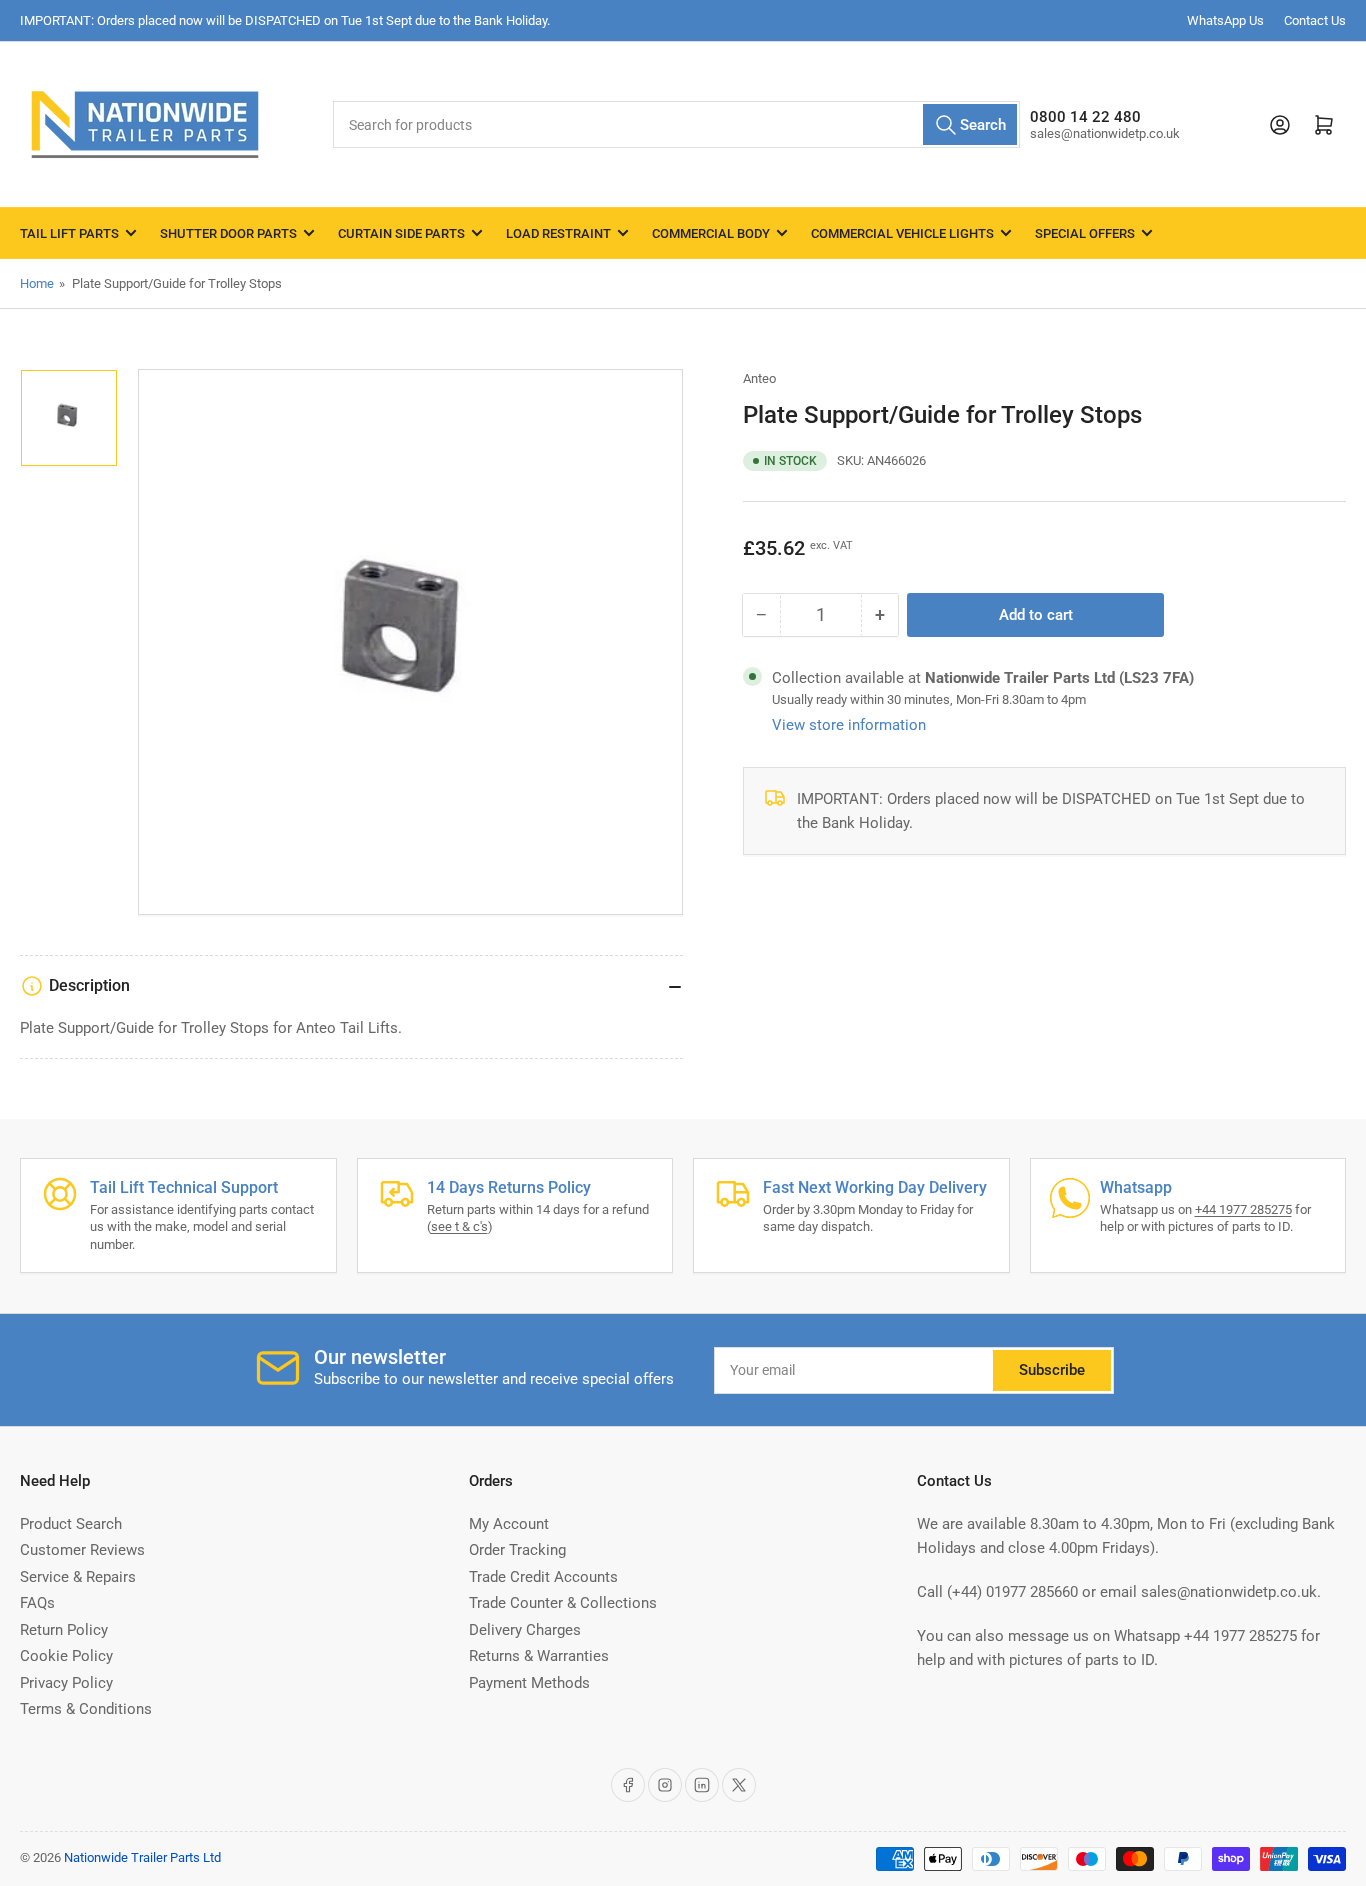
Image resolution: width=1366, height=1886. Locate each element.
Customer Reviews (82, 1550)
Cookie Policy (66, 1656)
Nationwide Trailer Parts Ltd (142, 1857)
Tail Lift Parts (69, 233)
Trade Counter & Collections (563, 1603)
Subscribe (1052, 1370)
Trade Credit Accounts (543, 1577)
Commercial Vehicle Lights (902, 233)
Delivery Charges (525, 1630)
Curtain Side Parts (401, 233)
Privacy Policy (66, 1683)
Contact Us (1315, 20)
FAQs (37, 1603)
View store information (849, 725)
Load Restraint (558, 233)
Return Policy (64, 1630)
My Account (509, 1524)
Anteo (759, 378)
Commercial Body (711, 233)
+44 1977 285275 (1243, 1209)
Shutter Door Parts (228, 233)
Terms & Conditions (86, 1709)
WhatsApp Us (1225, 20)
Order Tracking (517, 1550)
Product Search (71, 1524)
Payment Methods (529, 1683)
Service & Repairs (78, 1577)
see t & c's (459, 1226)
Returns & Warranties (539, 1656)
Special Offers (1085, 233)
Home (37, 283)
